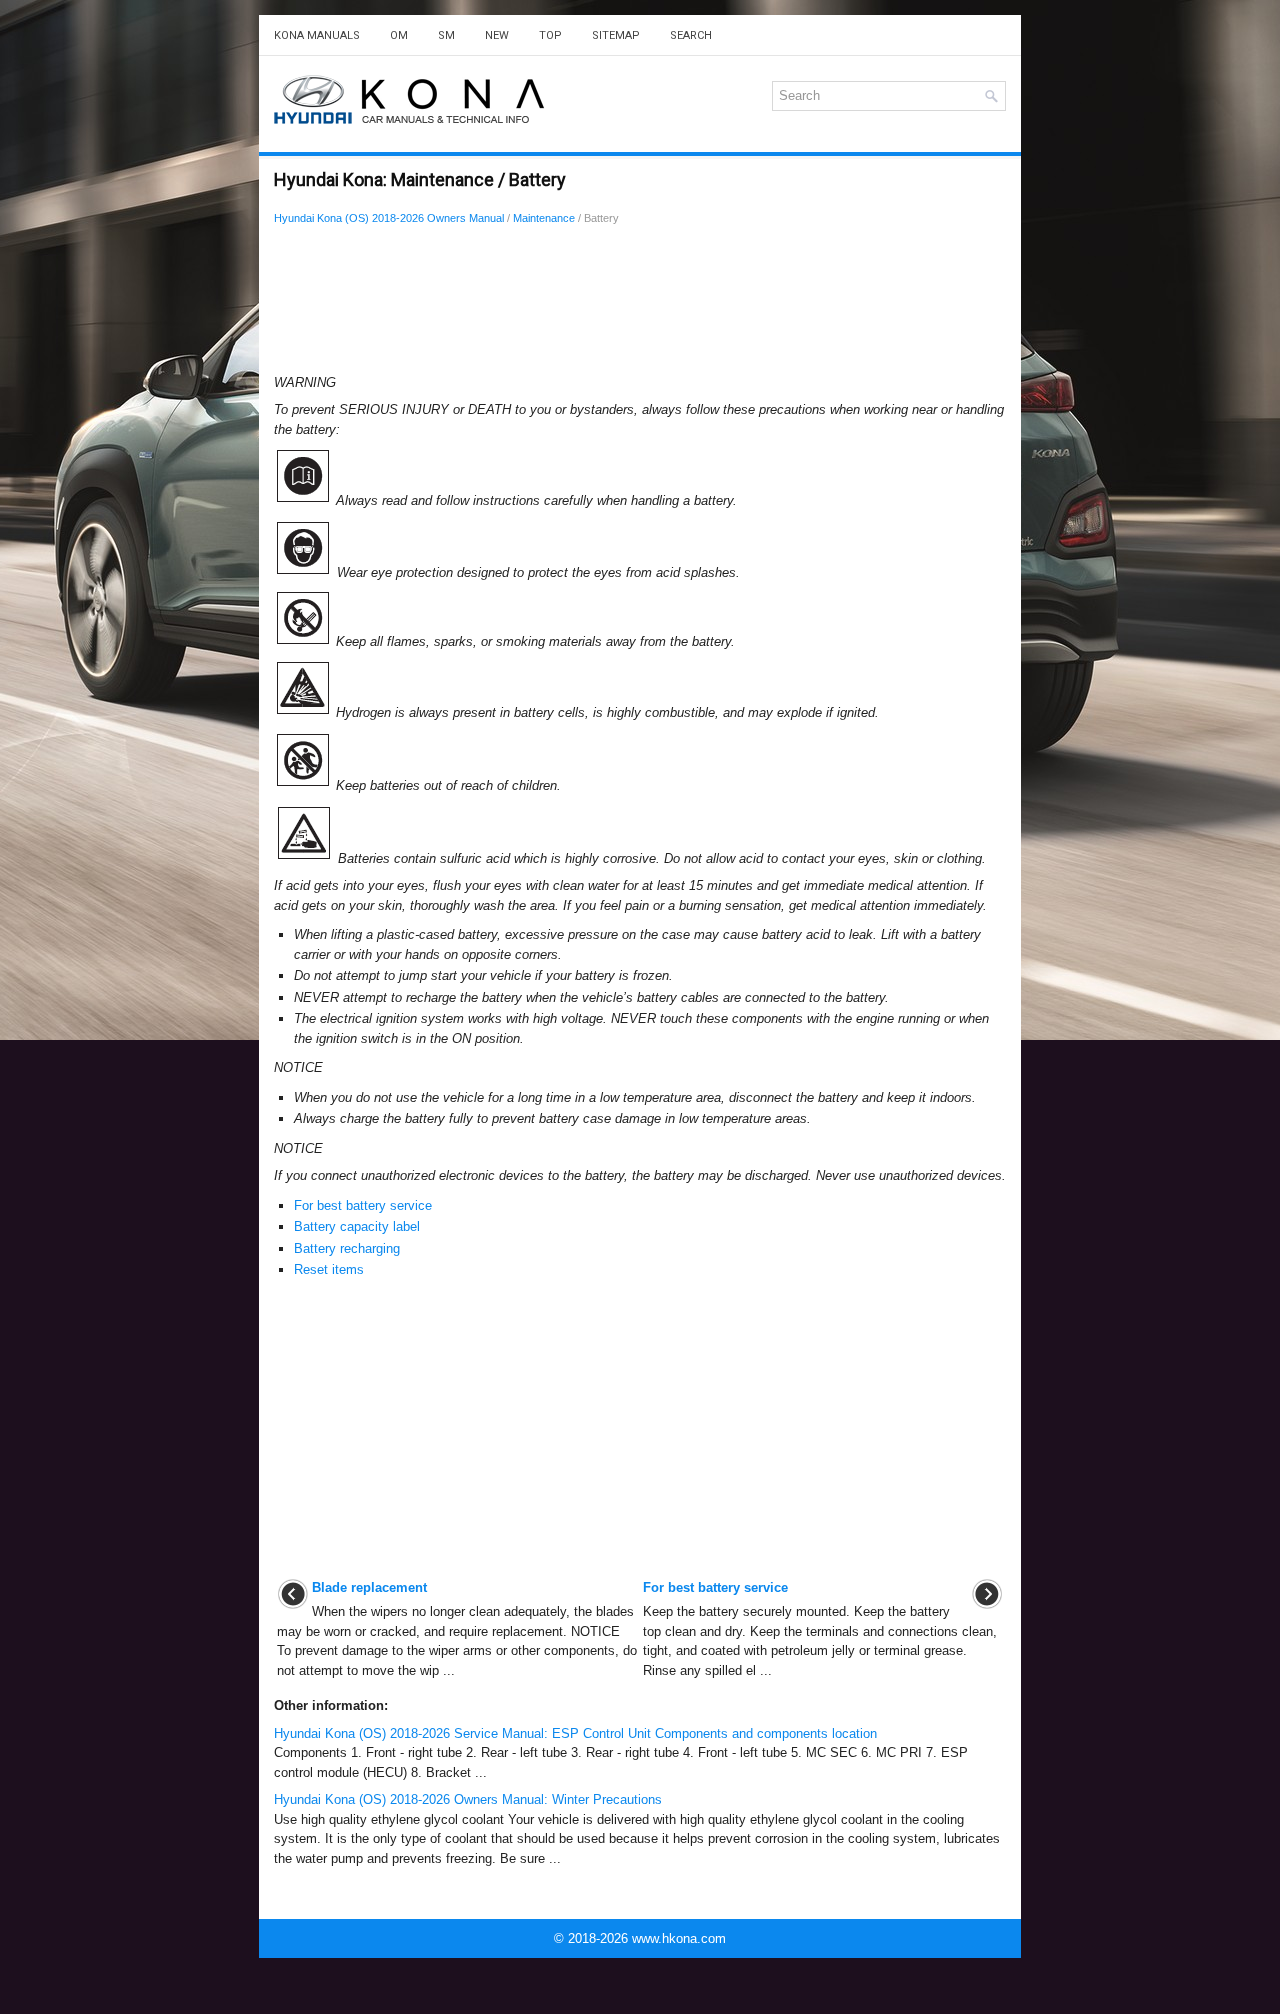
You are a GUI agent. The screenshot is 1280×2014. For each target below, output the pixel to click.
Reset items (329, 1269)
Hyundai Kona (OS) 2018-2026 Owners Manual (389, 218)
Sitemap (616, 35)
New (497, 35)
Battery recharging (347, 1248)
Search (691, 35)
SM (446, 35)
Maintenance (544, 218)
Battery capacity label (357, 1226)
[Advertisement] (640, 305)
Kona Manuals (317, 35)
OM (399, 35)
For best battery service (363, 1205)
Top (550, 35)
